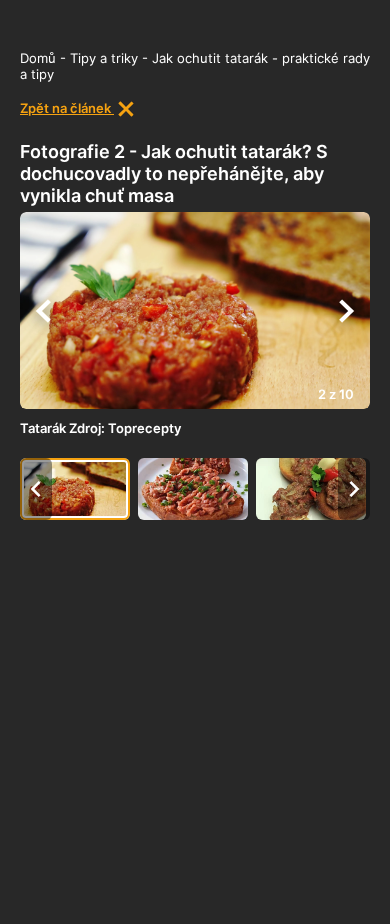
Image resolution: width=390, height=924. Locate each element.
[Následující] (346, 311)
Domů (38, 58)
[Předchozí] (44, 311)
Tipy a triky (104, 58)
